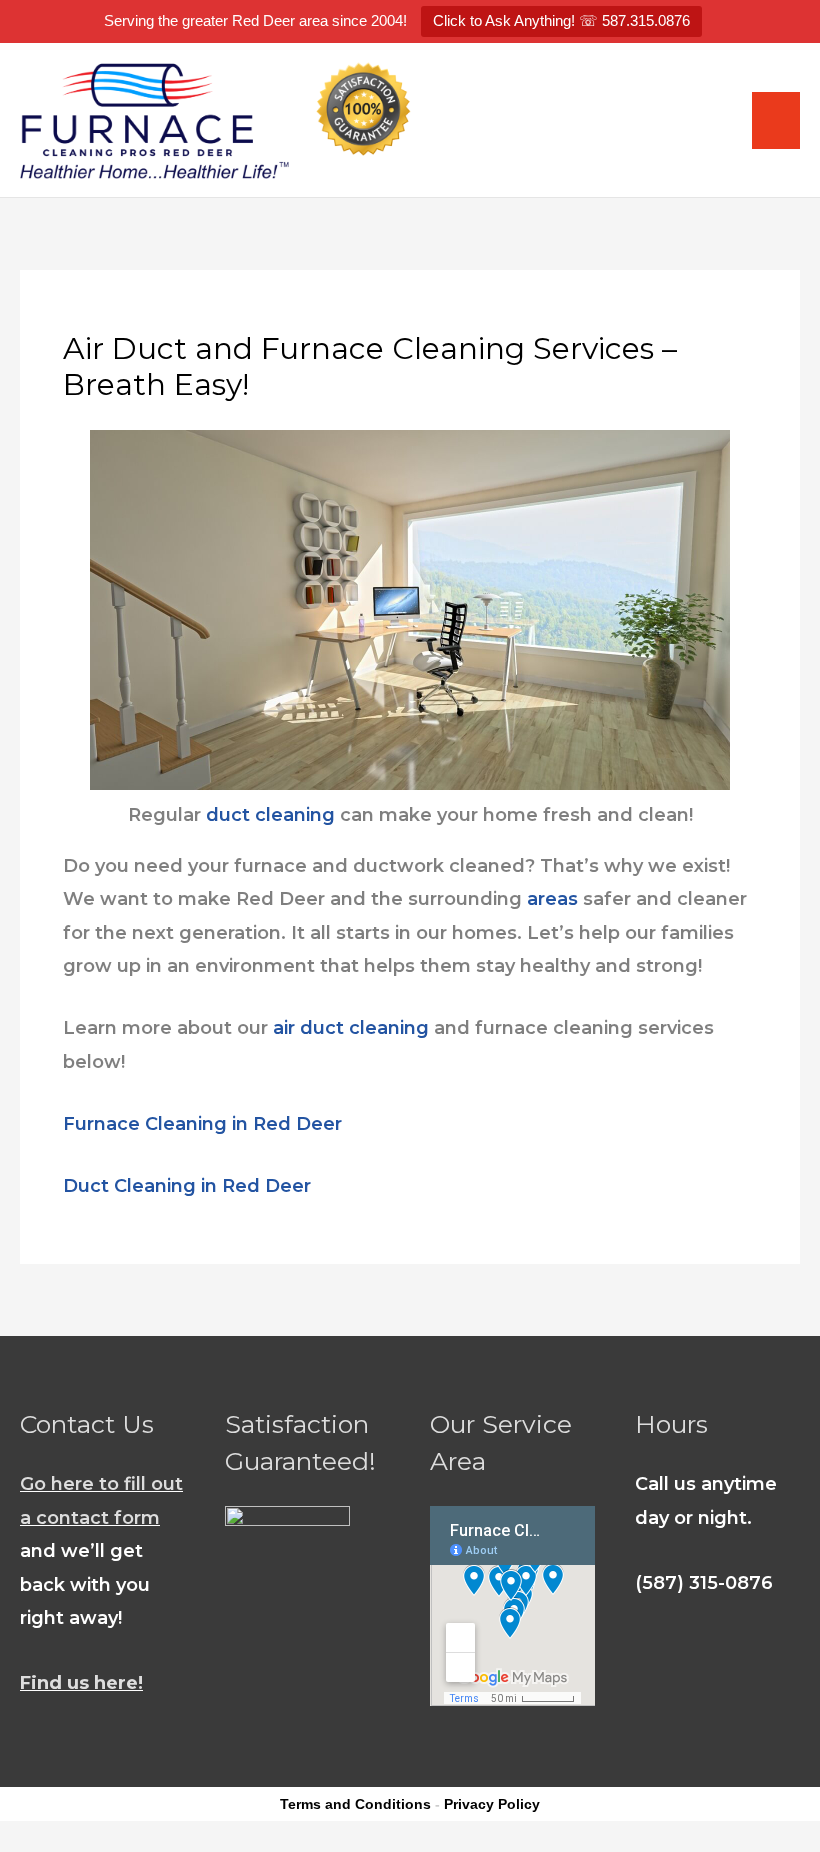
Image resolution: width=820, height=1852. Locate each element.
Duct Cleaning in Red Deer (187, 1186)
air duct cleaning (351, 1028)
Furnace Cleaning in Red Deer (202, 1124)
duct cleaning (270, 815)
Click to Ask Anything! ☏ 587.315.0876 (561, 20)
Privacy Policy (492, 1804)
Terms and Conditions (355, 1804)
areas (552, 899)
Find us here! (81, 1683)
